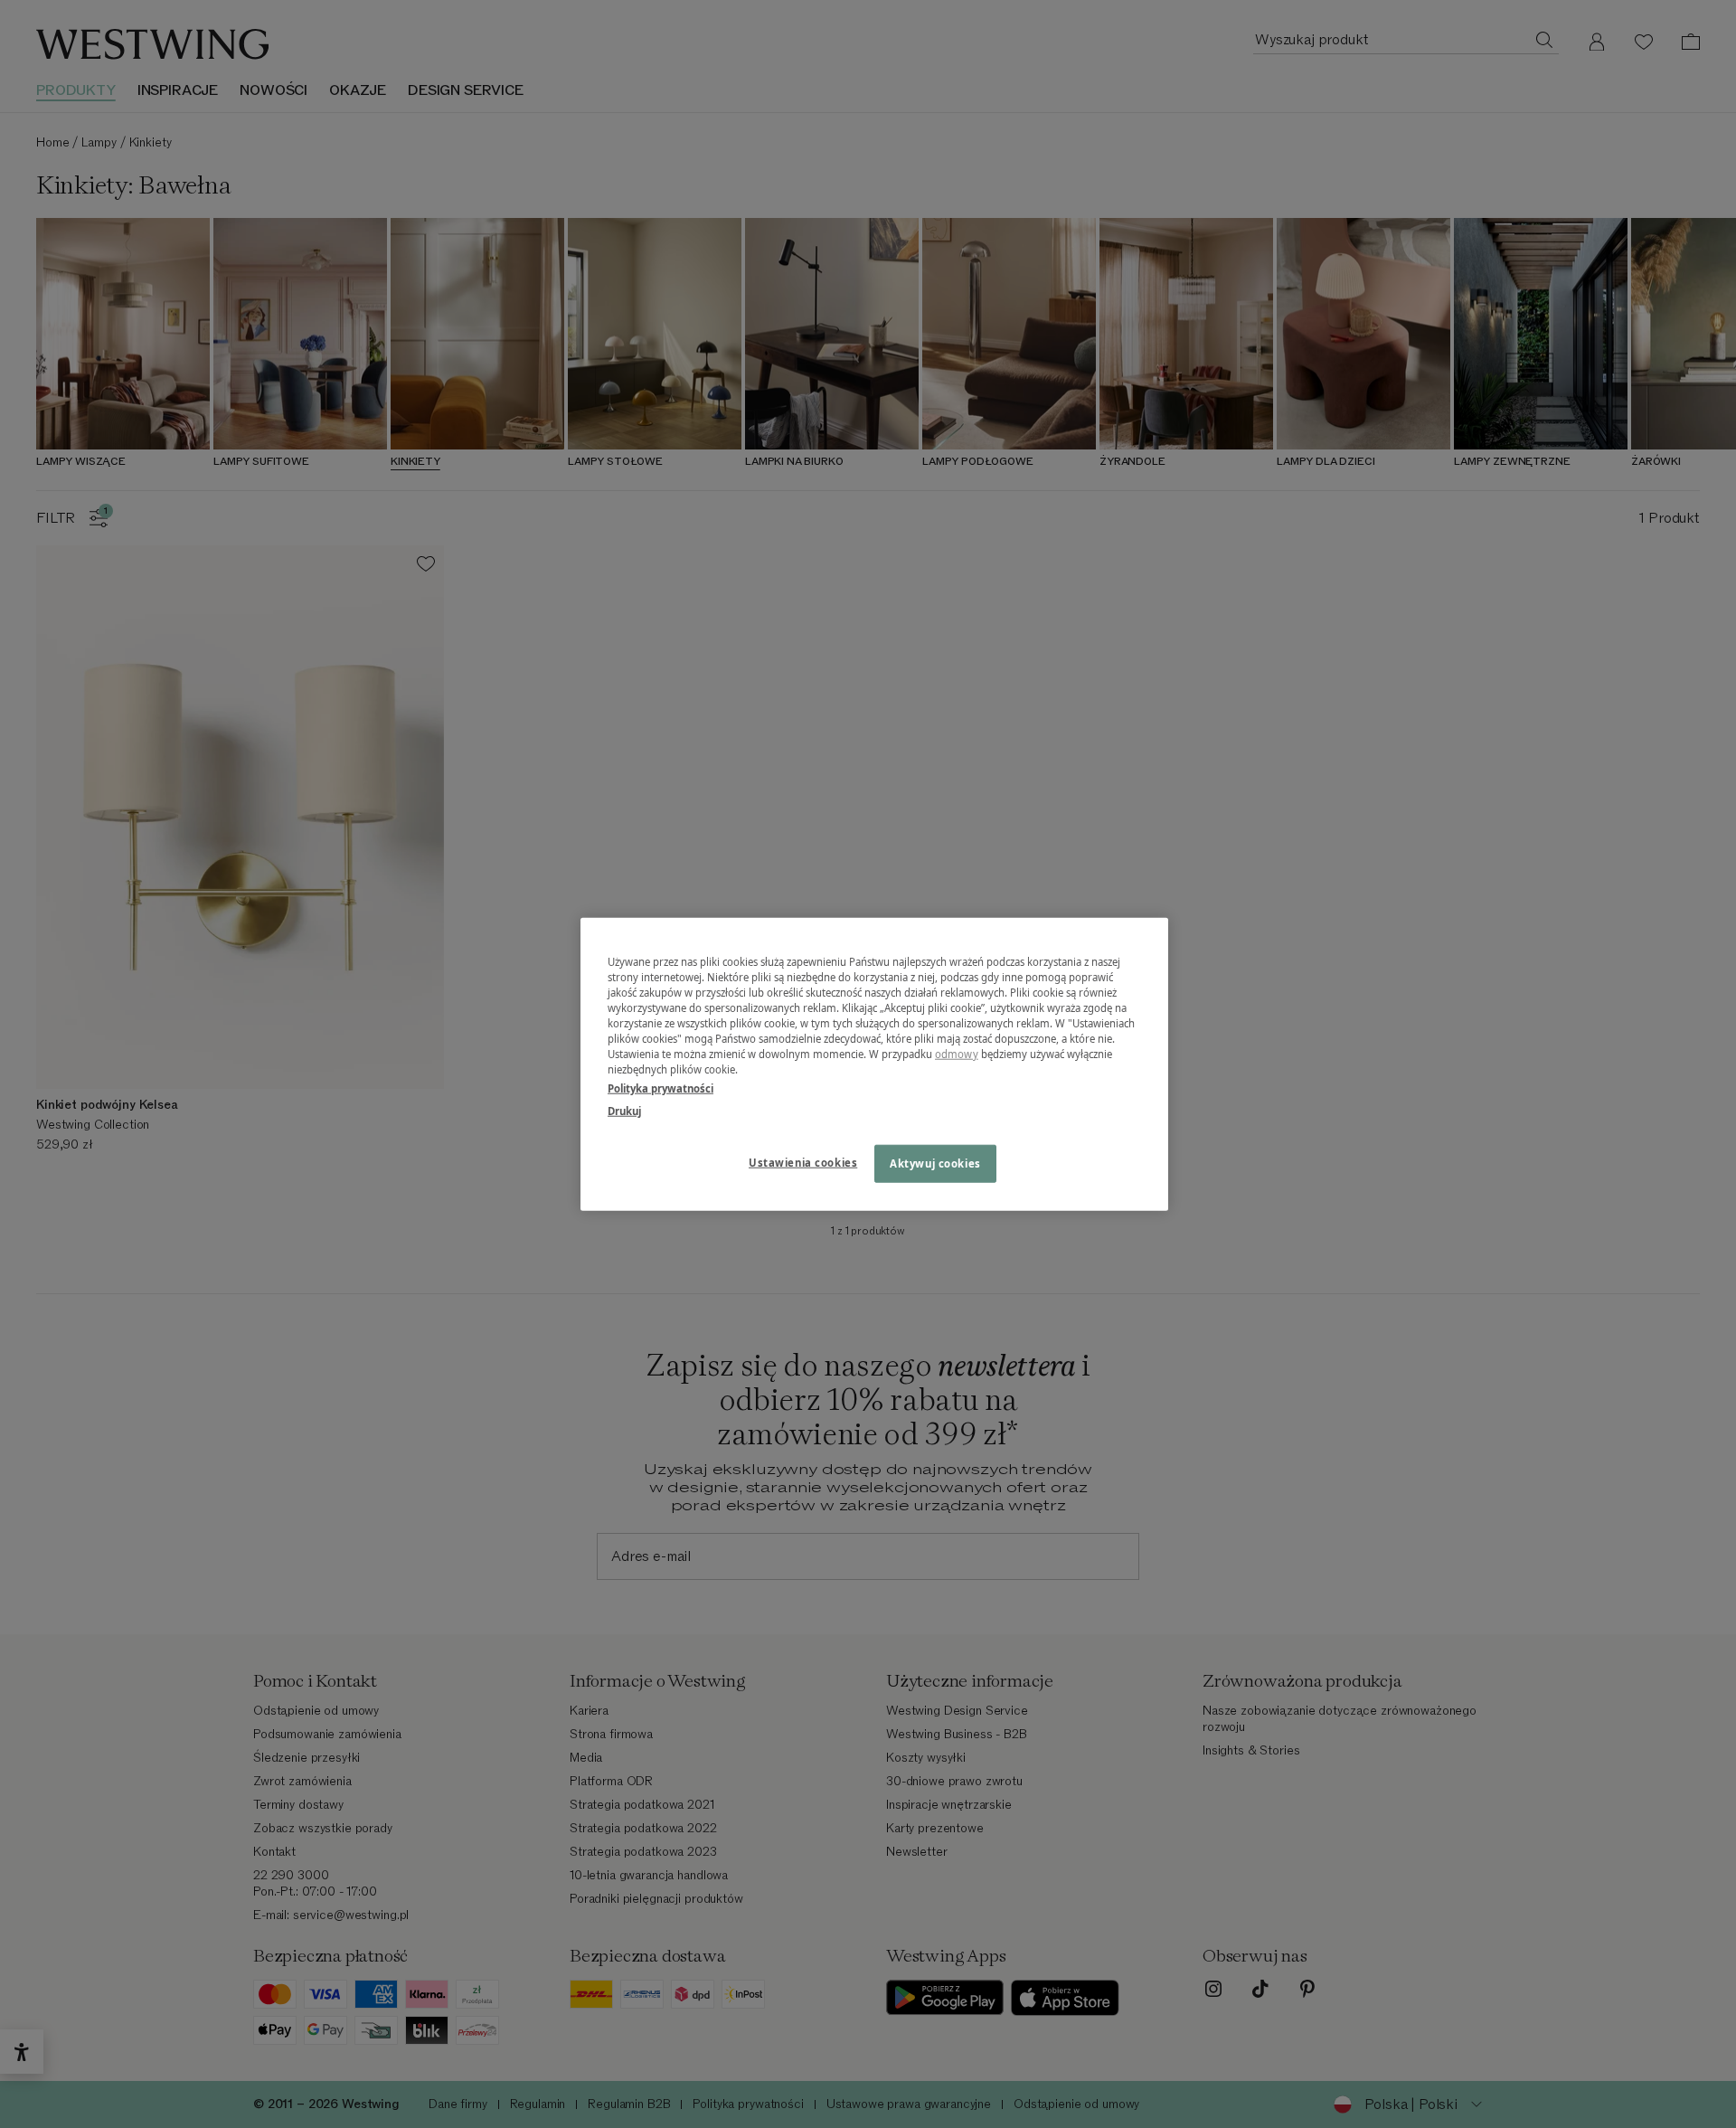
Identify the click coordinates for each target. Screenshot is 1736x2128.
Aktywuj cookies (935, 1163)
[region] (874, 1064)
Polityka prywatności (660, 1088)
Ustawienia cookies (803, 1163)
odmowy (957, 1054)
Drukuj (624, 1111)
